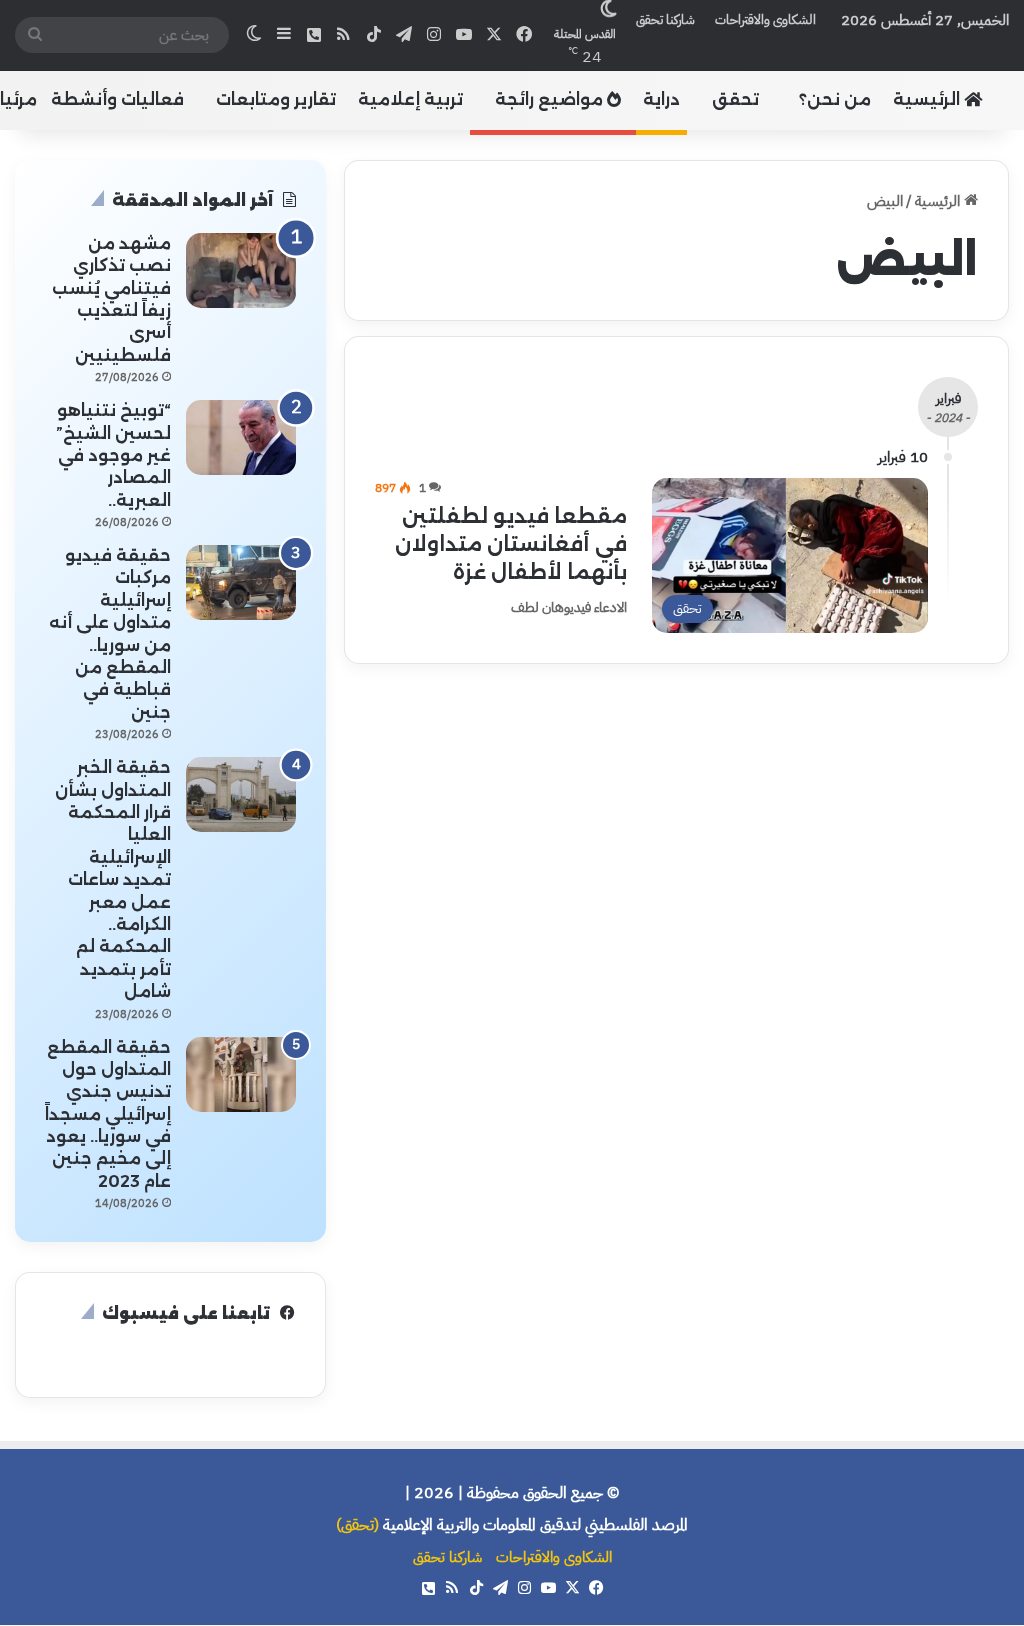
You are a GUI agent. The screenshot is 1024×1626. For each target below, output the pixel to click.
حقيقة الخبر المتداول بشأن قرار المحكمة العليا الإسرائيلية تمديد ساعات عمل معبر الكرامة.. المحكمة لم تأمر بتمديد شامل (113, 879)
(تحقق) (357, 1525)
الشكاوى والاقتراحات (765, 19)
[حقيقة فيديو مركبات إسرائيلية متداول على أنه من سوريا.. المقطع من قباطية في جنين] (241, 582)
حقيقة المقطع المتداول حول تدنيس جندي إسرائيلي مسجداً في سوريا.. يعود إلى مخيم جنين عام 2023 (108, 1114)
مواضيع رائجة (551, 99)
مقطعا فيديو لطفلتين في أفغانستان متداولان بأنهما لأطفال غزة (511, 544)
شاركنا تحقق (665, 19)
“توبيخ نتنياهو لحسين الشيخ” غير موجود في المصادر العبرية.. (113, 455)
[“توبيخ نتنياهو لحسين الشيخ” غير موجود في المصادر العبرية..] (241, 437)
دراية (661, 99)
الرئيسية (928, 99)
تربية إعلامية (410, 99)
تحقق (735, 99)
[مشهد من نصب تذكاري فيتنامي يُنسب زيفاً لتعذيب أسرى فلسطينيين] (241, 270)
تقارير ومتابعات (276, 99)
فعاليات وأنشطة (117, 99)
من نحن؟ (835, 99)
